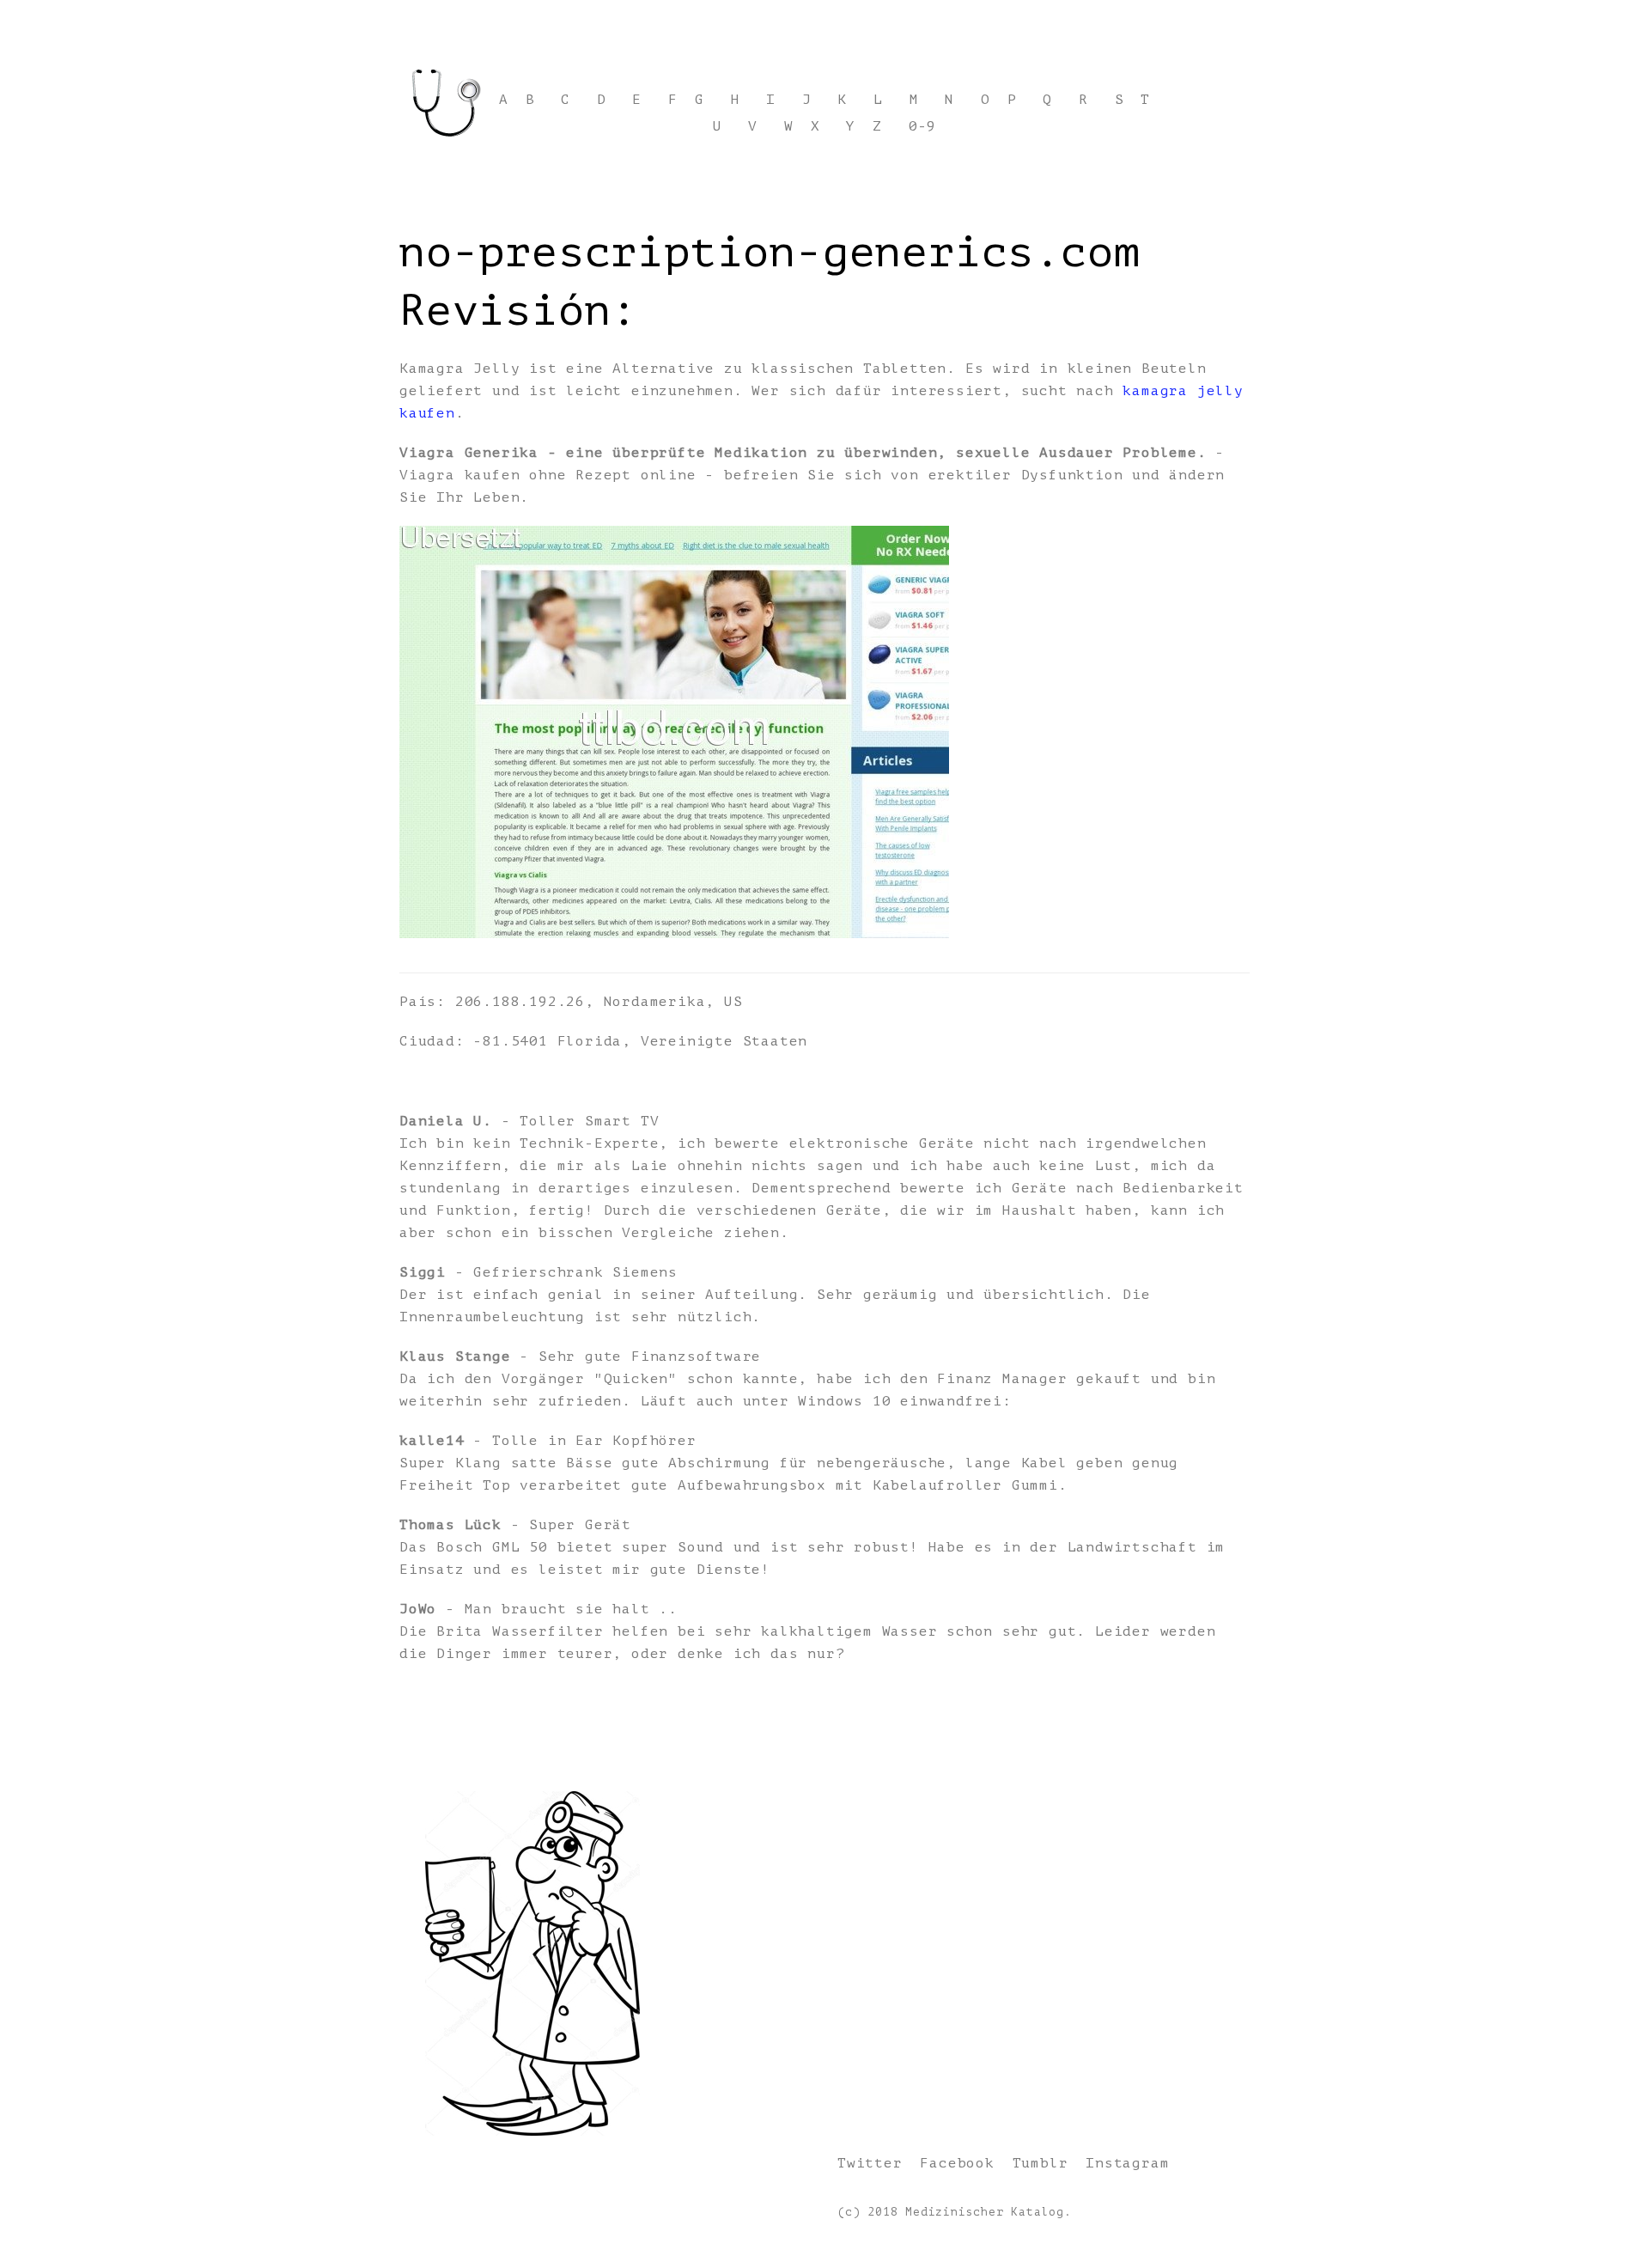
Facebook (957, 2163)
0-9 (922, 126)
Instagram (1127, 2163)
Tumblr (1041, 2163)
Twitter (870, 2163)
